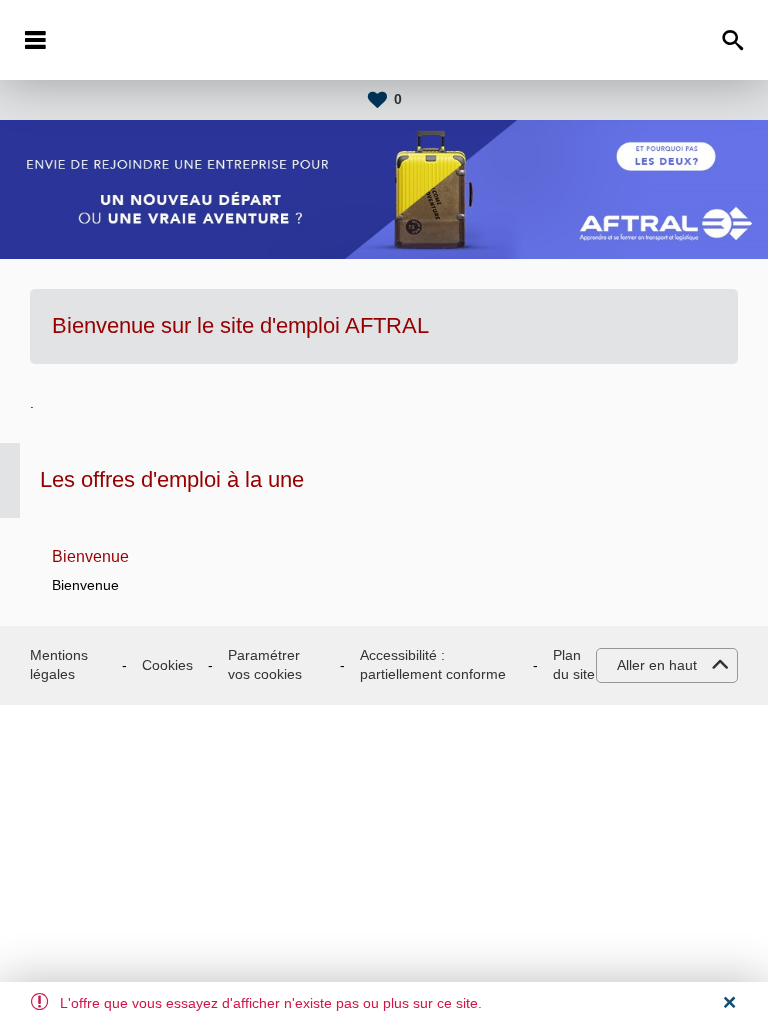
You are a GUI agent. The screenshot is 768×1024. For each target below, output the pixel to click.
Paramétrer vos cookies (265, 665)
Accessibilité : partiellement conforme (433, 665)
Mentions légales (59, 665)
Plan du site (574, 665)
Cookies (167, 665)
